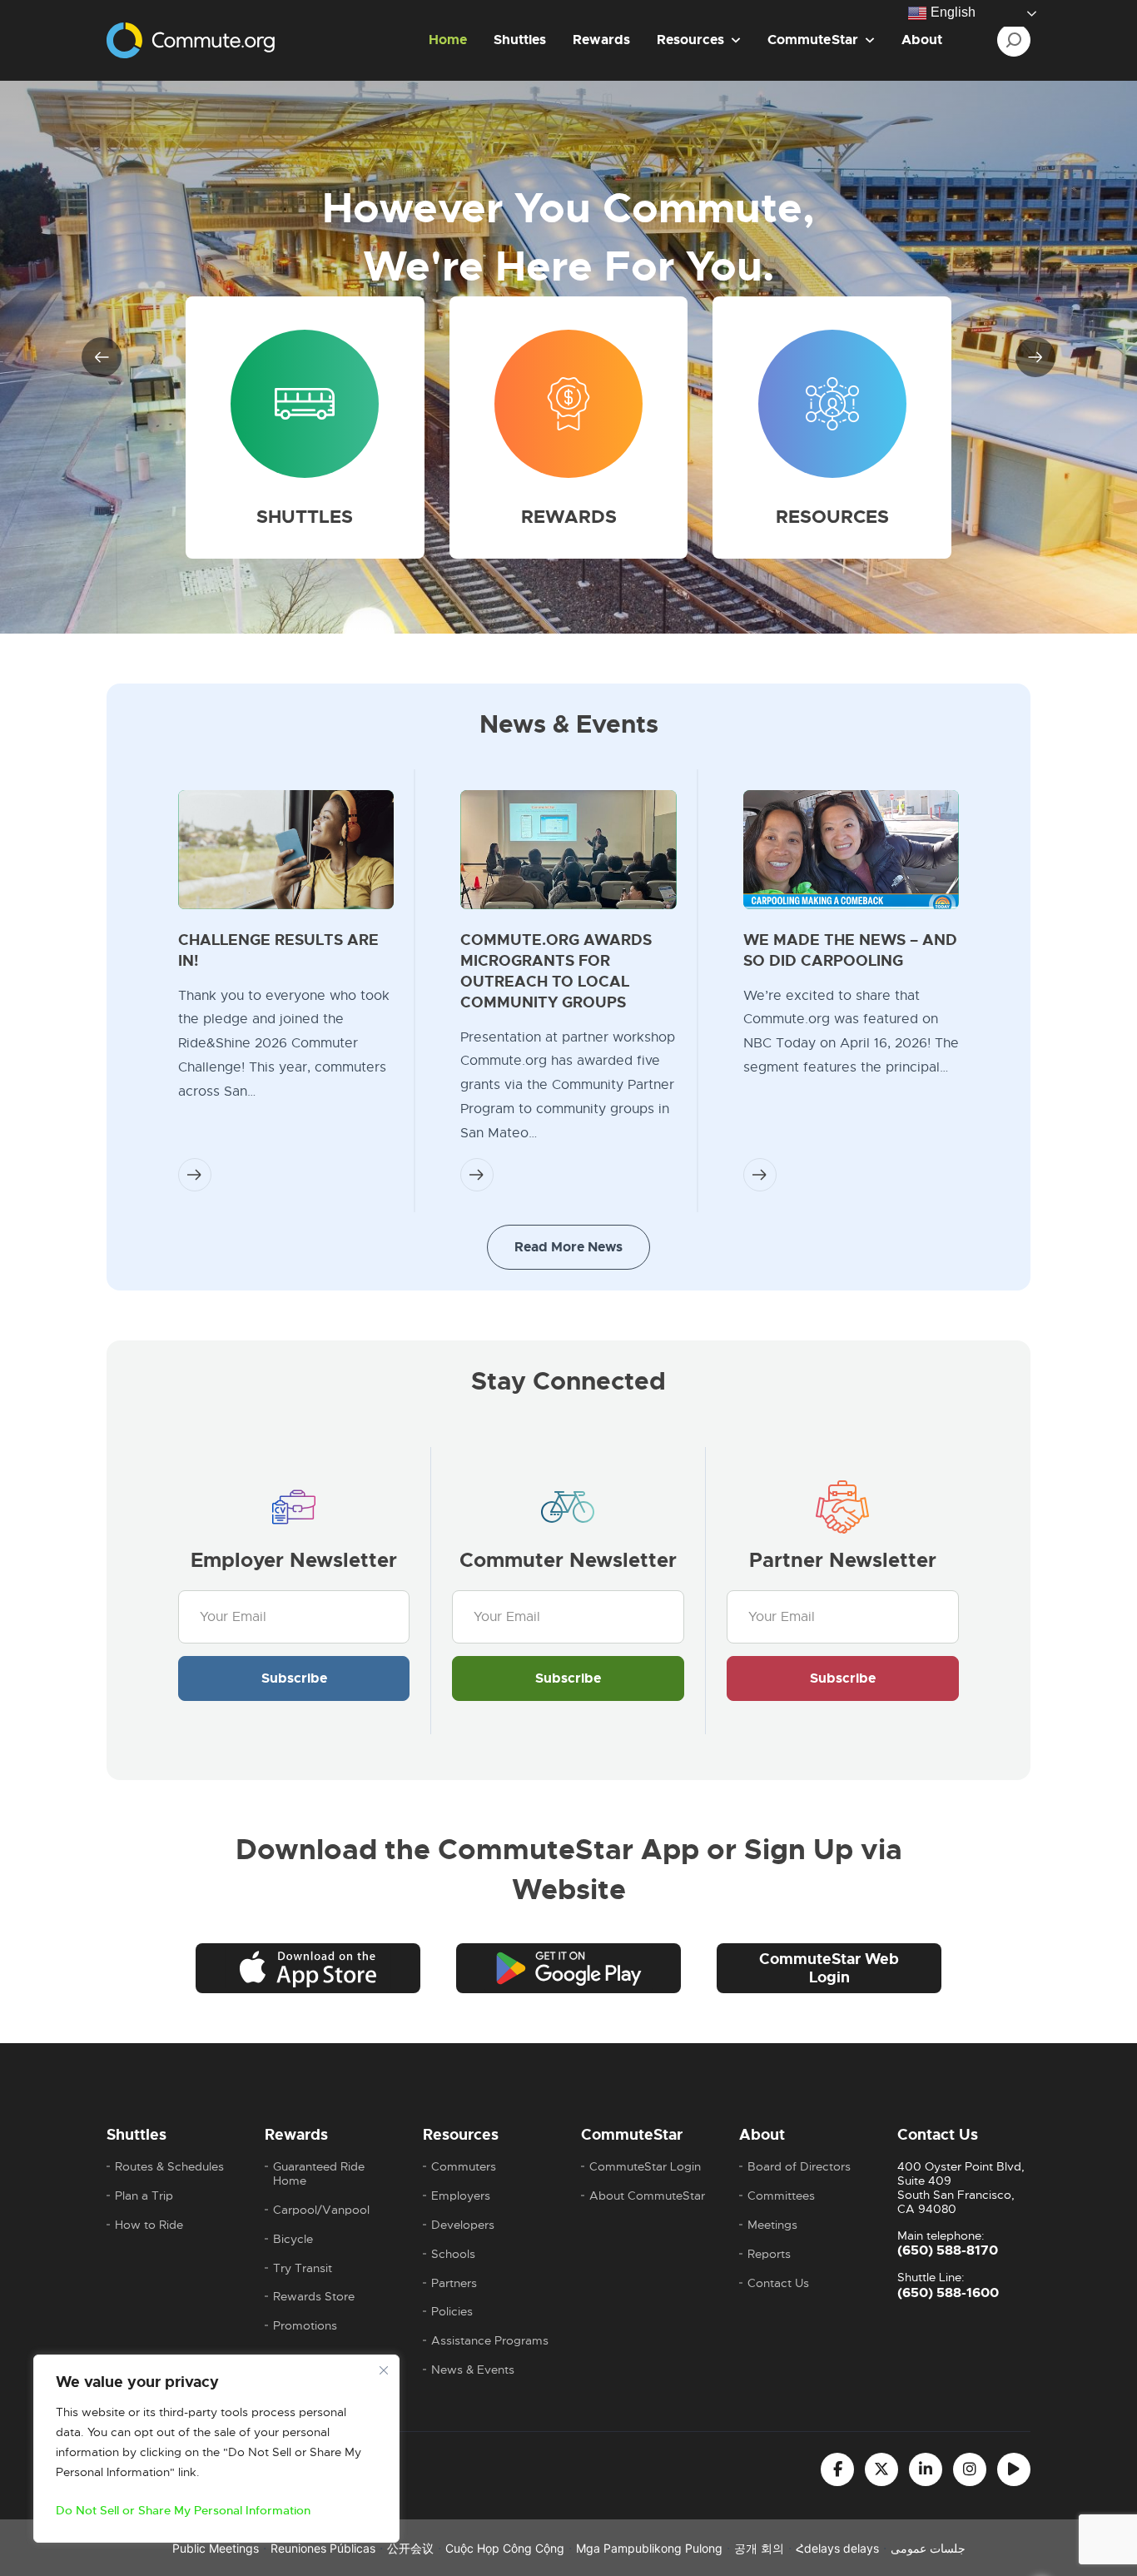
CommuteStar (813, 40)
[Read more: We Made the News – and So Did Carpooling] (760, 1175)
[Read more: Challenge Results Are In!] (195, 1175)
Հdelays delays (837, 2548)
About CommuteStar (647, 2196)
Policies (452, 2312)
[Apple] (308, 1968)
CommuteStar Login (645, 2167)
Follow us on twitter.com (881, 2469)
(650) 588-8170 (948, 2250)
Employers (461, 2196)
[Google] (568, 1968)
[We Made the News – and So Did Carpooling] (851, 850)
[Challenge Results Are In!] (286, 850)
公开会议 (410, 2548)
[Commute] (191, 37)
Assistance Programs (490, 2341)
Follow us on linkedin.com (926, 2469)
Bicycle (293, 2239)
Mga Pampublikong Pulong (649, 2548)
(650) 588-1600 (948, 2293)
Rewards (601, 40)
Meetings (772, 2225)
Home (448, 40)
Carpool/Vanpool (321, 2210)
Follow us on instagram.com (970, 2469)
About (922, 40)
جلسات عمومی (928, 2548)
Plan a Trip (144, 2196)
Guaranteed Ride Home (319, 2174)
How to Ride (149, 2225)
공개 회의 (759, 2548)
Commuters (464, 2167)
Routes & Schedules (169, 2167)
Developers (463, 2225)
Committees (781, 2196)
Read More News (568, 1247)
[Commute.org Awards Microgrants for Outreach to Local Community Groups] (568, 850)
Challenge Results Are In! (278, 950)
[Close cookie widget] (384, 2370)
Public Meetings (216, 2548)
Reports (769, 2254)
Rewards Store (314, 2297)
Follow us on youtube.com (1014, 2469)
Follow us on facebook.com (837, 2469)
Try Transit (303, 2268)
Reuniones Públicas (323, 2548)
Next (1035, 357)
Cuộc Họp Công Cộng (505, 2548)
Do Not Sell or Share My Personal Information (183, 2510)
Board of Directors (799, 2167)
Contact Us (778, 2283)
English (951, 12)
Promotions (305, 2326)
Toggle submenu (736, 40)
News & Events (473, 2370)
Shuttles (520, 40)
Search (1014, 40)
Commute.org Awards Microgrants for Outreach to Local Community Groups (556, 971)
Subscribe (294, 1678)
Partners (454, 2283)
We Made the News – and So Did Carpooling (850, 950)
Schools (453, 2254)
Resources (690, 40)
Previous (102, 357)
